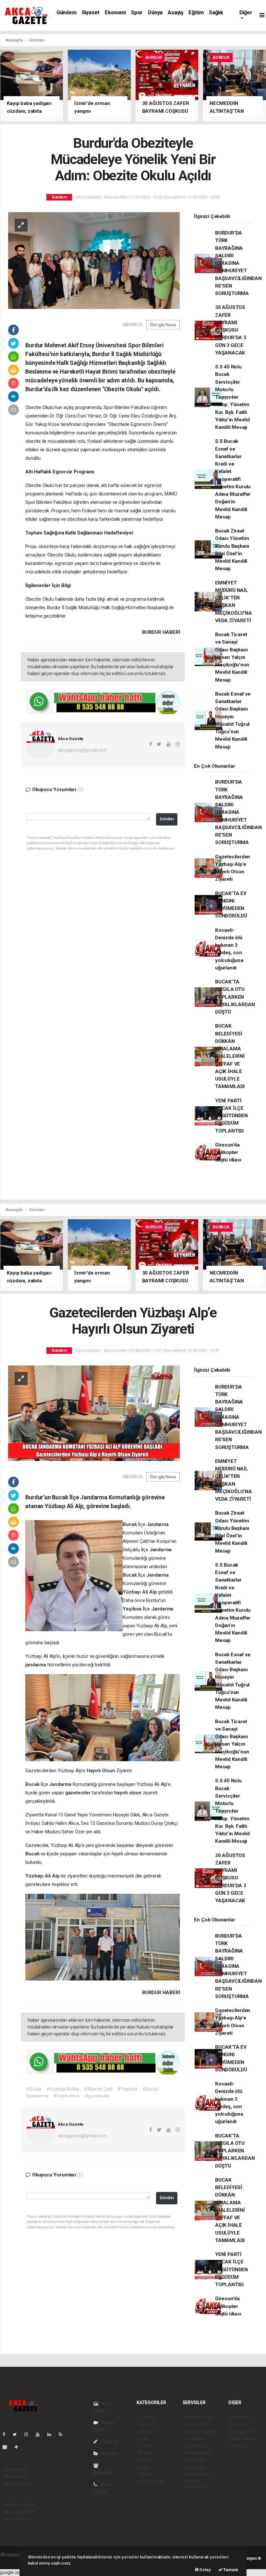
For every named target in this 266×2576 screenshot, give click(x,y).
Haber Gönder (17, 2519)
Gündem (66, 13)
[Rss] (63, 2434)
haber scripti (13, 2561)
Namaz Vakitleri (200, 2431)
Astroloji (238, 2446)
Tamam (230, 2570)
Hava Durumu (198, 2417)
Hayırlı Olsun (101, 1771)
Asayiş (175, 13)
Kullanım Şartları (20, 2505)
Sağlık (216, 13)
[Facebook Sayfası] (6, 2434)
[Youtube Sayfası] (40, 2434)
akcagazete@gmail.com (82, 750)
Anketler (239, 2424)
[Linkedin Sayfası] (52, 2434)
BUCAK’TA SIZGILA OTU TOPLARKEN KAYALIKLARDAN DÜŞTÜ (235, 997)
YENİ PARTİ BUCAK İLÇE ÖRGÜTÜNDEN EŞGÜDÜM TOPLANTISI (231, 1116)
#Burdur (151, 2089)
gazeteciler (79, 1793)
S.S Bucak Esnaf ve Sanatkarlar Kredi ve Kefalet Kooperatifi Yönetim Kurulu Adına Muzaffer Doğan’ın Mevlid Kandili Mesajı (233, 479)
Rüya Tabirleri (244, 2439)
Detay (205, 2570)
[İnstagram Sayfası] (29, 2434)
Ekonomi (115, 13)
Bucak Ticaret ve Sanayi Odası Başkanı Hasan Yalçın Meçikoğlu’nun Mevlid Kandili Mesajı (232, 657)
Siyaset (91, 13)
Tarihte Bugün (199, 2453)
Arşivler (110, 2454)
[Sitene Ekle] (19, 2447)
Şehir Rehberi (198, 2474)
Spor (137, 13)
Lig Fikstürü (196, 2446)
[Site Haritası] (7, 2447)
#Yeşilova (127, 2089)
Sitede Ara (241, 2417)
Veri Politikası (17, 2484)
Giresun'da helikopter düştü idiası (228, 1153)
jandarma (36, 1665)
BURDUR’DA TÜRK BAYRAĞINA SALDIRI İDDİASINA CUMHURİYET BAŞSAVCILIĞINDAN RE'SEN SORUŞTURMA (238, 263)
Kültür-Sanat (151, 2481)
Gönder (167, 819)
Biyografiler (242, 2431)
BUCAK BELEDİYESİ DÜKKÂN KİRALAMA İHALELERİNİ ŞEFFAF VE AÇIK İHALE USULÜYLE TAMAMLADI (230, 1056)
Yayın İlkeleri (16, 2477)
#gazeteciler (97, 2096)
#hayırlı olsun (66, 2096)
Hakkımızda (15, 2469)
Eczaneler (194, 2439)
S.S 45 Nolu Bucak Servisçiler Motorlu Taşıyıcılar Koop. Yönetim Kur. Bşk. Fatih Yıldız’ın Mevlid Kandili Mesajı (232, 397)
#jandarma (37, 2096)
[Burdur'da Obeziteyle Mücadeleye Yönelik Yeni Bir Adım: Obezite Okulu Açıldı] (94, 260)
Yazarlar (109, 2441)
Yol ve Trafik (197, 2424)
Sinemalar (195, 2460)
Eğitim (196, 13)
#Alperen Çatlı (98, 2089)
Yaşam (146, 2474)
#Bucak (34, 2089)
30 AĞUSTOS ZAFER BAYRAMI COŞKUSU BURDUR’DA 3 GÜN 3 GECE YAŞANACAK (231, 330)
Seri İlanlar (195, 2467)
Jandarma (157, 1524)
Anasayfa (15, 40)
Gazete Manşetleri (195, 2484)
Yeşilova (133, 1609)
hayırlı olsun (128, 1793)
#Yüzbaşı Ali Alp (63, 2089)
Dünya (155, 13)
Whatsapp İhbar (19, 2512)
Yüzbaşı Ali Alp (140, 1592)
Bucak (130, 1524)
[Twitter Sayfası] (17, 2434)
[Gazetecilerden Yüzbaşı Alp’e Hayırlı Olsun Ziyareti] (94, 1413)
